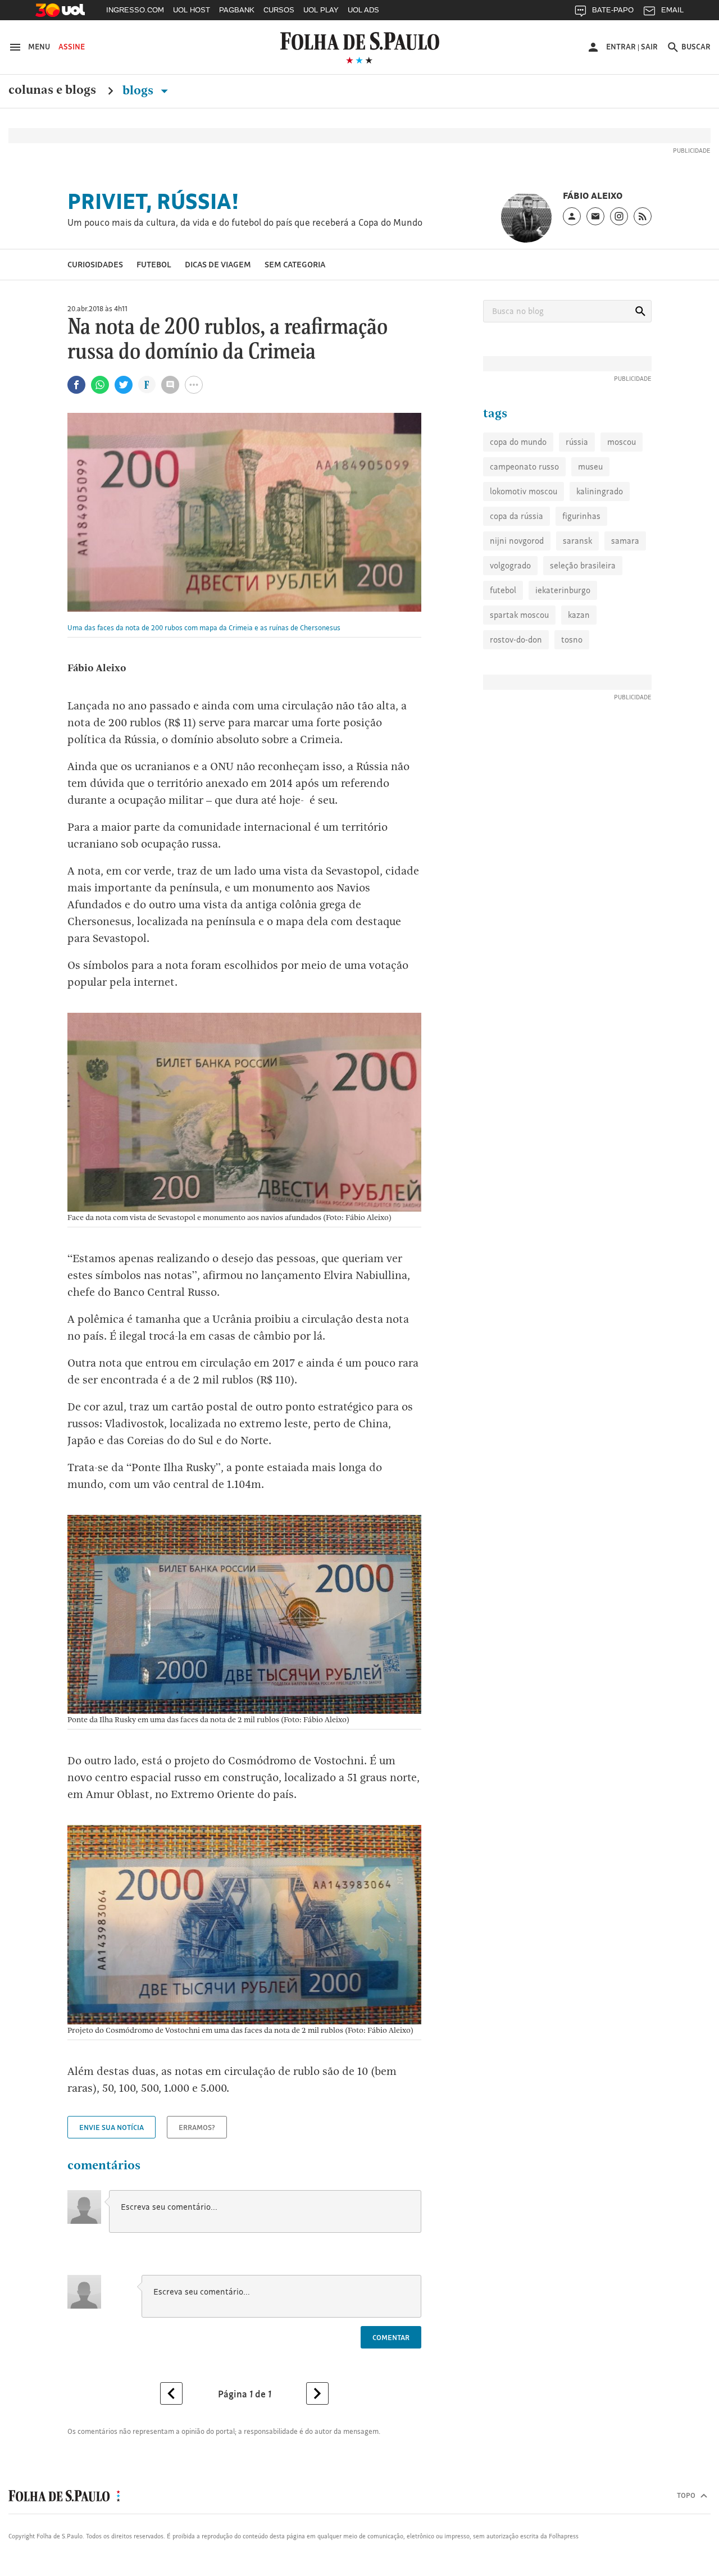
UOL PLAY (321, 10)
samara (625, 541)
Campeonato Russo (524, 466)
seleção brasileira (583, 565)
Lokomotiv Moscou (524, 491)
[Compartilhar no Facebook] (76, 385)
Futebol (154, 264)
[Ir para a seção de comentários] (170, 385)
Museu (590, 466)
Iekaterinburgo (563, 590)
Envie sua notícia (112, 2127)
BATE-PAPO (613, 10)
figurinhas (581, 516)
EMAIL (672, 10)
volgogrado (510, 565)
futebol (503, 590)
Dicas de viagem (218, 264)
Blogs (139, 90)
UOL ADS (363, 10)
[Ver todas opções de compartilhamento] (147, 386)
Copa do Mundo (518, 442)
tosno (572, 640)
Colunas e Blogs (52, 90)
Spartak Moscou (519, 615)
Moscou (622, 442)
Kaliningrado (600, 491)
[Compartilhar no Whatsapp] (100, 385)
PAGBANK (237, 10)
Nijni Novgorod (517, 541)
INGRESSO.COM (135, 10)
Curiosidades (95, 264)
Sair (649, 47)
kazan (579, 615)
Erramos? (197, 2127)
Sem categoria (295, 264)
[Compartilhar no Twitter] (124, 385)
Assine (72, 47)
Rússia (577, 442)
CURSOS (279, 10)
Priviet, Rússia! (153, 201)
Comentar (391, 2337)
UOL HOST (192, 10)
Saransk (577, 541)
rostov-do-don (516, 640)
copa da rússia (517, 516)
